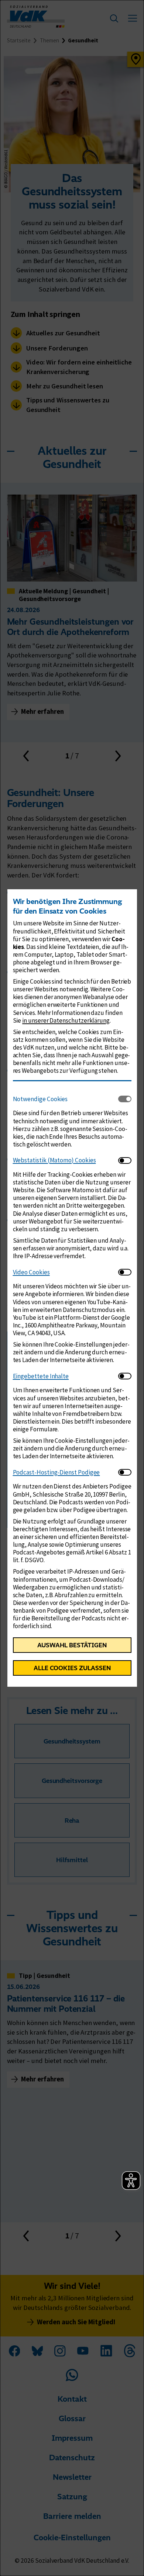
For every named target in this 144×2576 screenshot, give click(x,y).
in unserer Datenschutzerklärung (66, 1020)
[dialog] (72, 1288)
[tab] (66, 1099)
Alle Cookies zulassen (72, 1668)
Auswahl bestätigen (72, 1645)
